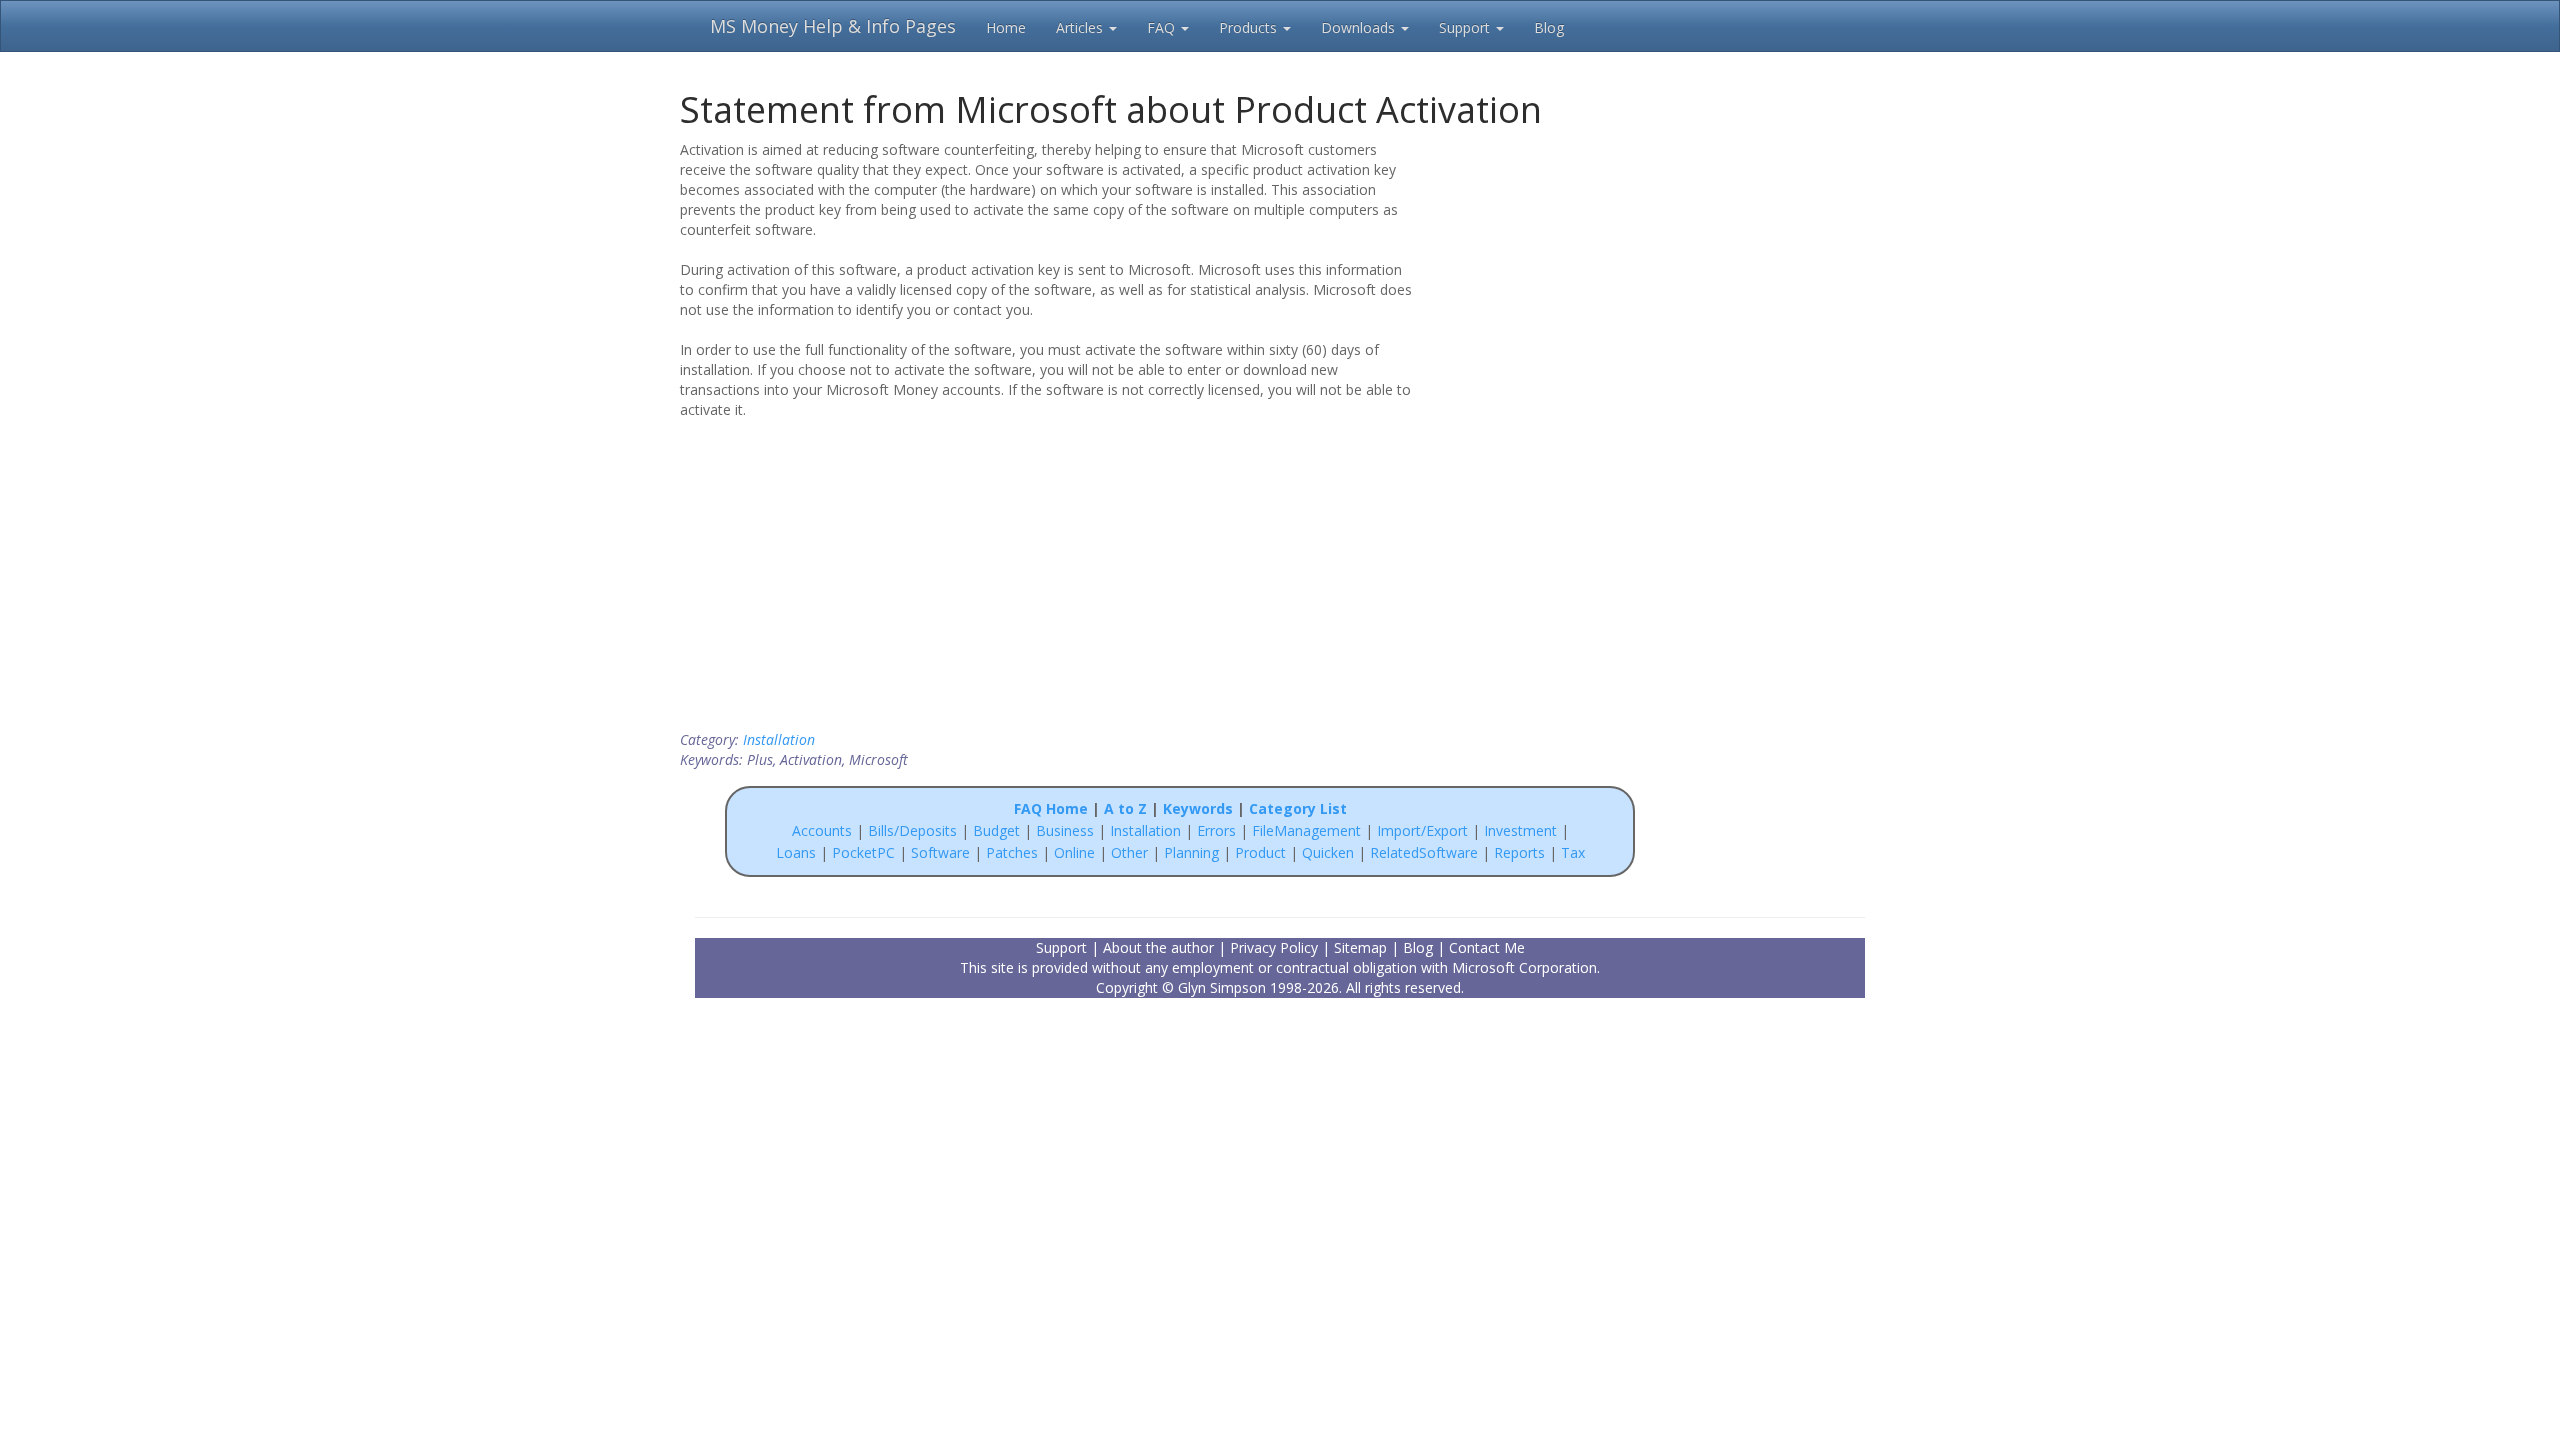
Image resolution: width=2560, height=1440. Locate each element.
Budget (996, 830)
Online (1074, 852)
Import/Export (1422, 830)
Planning (1191, 852)
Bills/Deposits (912, 830)
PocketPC (863, 852)
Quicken (1328, 852)
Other (1129, 852)
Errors (1218, 830)
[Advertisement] (1552, 268)
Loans (796, 852)
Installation (779, 739)
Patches (1012, 852)
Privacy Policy (1274, 947)
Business (1067, 830)
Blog (1549, 27)
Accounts (822, 830)
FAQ (1163, 27)
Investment (1520, 830)
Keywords (1198, 808)
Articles (1081, 27)
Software (940, 852)
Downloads (1360, 27)
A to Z (1125, 808)
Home (1006, 27)
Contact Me (1487, 947)
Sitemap (1360, 947)
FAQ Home (1051, 808)
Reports (1519, 852)
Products (1250, 27)
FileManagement (1306, 830)
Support (1466, 27)
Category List (1298, 808)
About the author (1158, 947)
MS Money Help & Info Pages (833, 26)
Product (1260, 852)
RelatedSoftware (1424, 852)
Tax (1573, 852)
